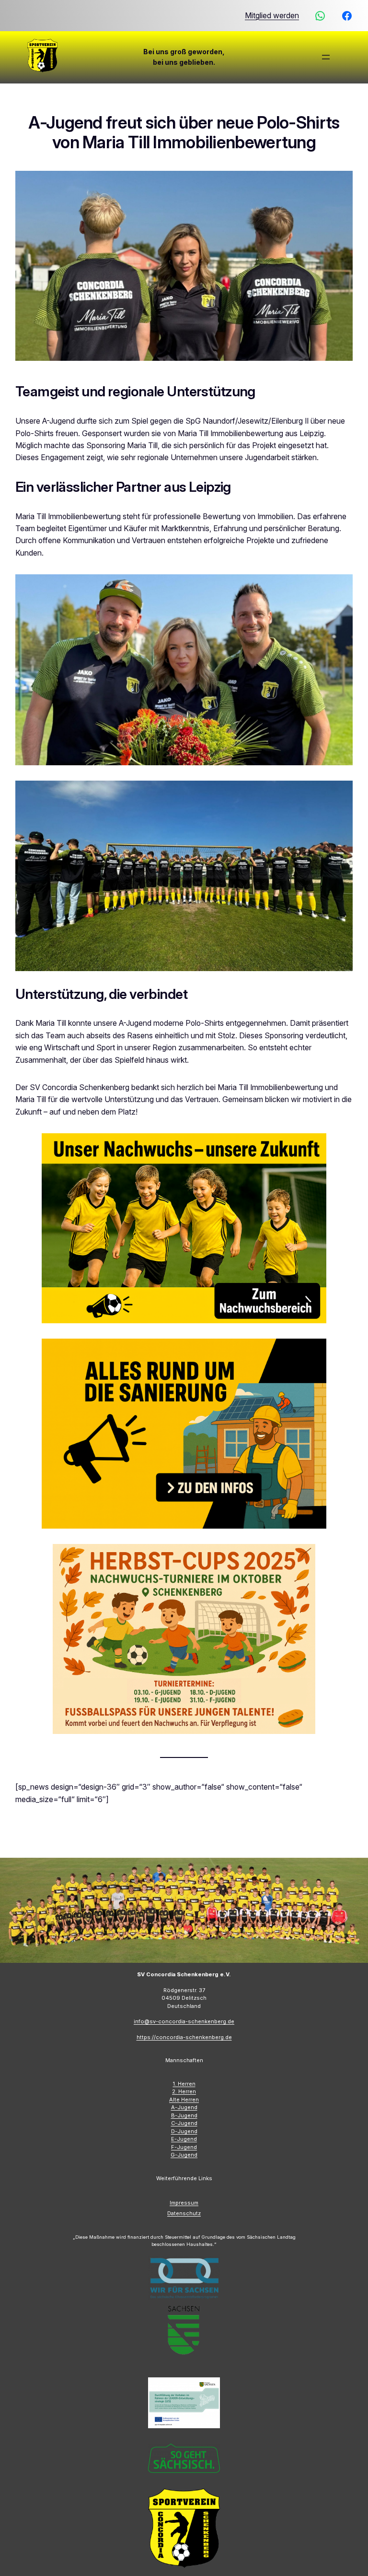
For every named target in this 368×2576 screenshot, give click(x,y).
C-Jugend (184, 2123)
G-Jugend (184, 2155)
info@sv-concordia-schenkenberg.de (184, 2021)
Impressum (184, 2203)
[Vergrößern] (340, 587)
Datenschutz (184, 2213)
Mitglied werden (272, 16)
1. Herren (184, 2084)
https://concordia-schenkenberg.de (184, 2037)
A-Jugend (184, 2107)
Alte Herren (184, 2100)
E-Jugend (184, 2139)
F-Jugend (184, 2147)
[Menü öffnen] (326, 57)
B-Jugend (184, 2115)
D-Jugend (184, 2131)
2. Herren (184, 2091)
